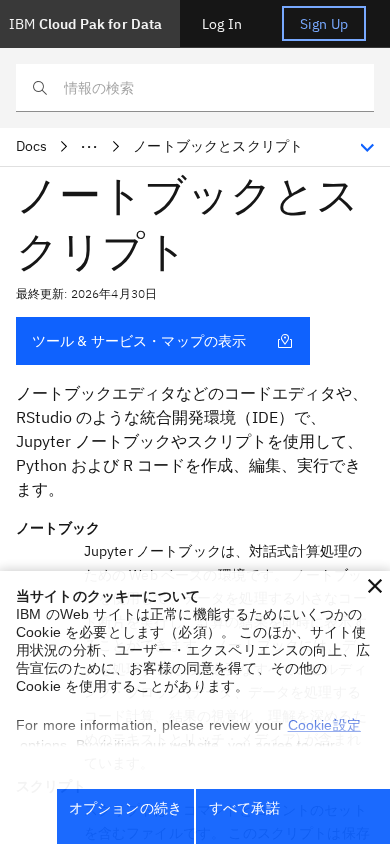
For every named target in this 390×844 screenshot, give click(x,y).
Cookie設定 (324, 725)
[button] (375, 586)
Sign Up (324, 24)
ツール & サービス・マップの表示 (139, 341)
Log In (222, 24)
